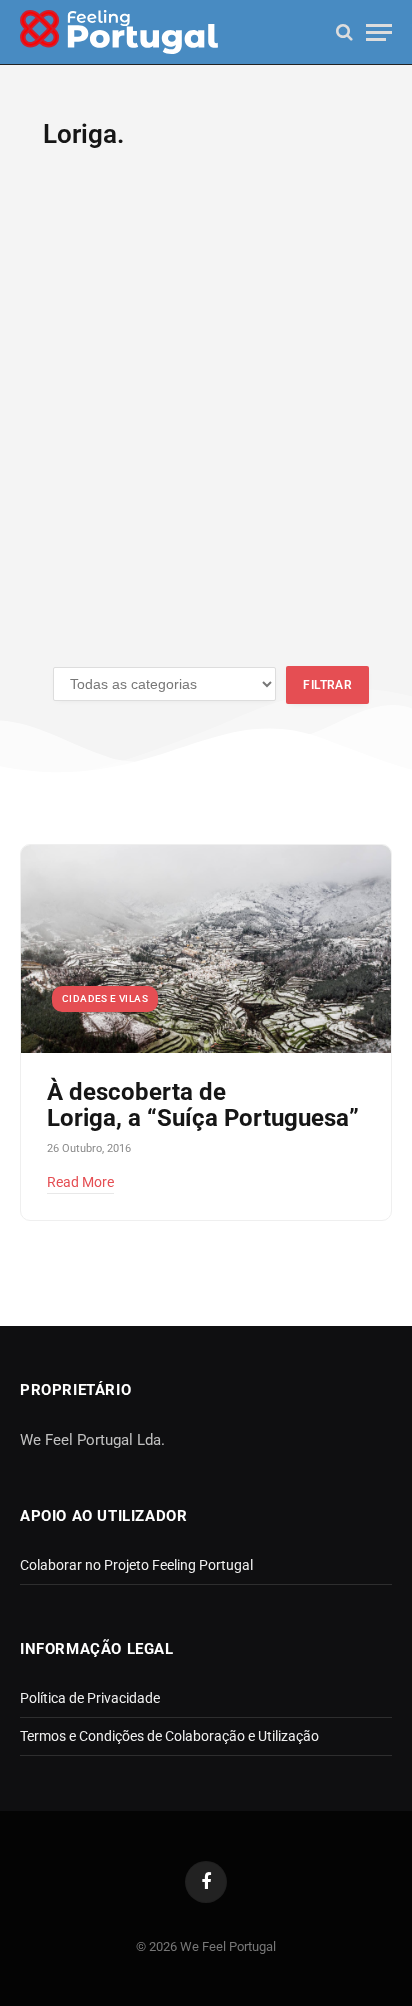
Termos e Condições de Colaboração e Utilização (169, 1736)
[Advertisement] (206, 420)
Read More (80, 1182)
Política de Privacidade (90, 1698)
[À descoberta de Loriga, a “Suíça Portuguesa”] (206, 949)
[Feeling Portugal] (119, 32)
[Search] (344, 32)
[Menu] (379, 32)
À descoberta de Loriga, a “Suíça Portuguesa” (203, 1105)
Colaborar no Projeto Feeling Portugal (136, 1565)
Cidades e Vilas (105, 998)
